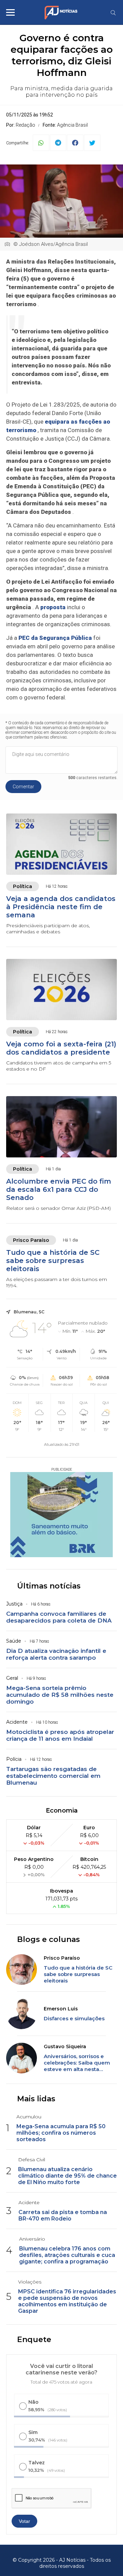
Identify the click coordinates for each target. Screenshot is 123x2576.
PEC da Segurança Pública (55, 638)
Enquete (34, 2340)
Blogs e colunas (49, 1939)
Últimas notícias (49, 1586)
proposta (53, 607)
